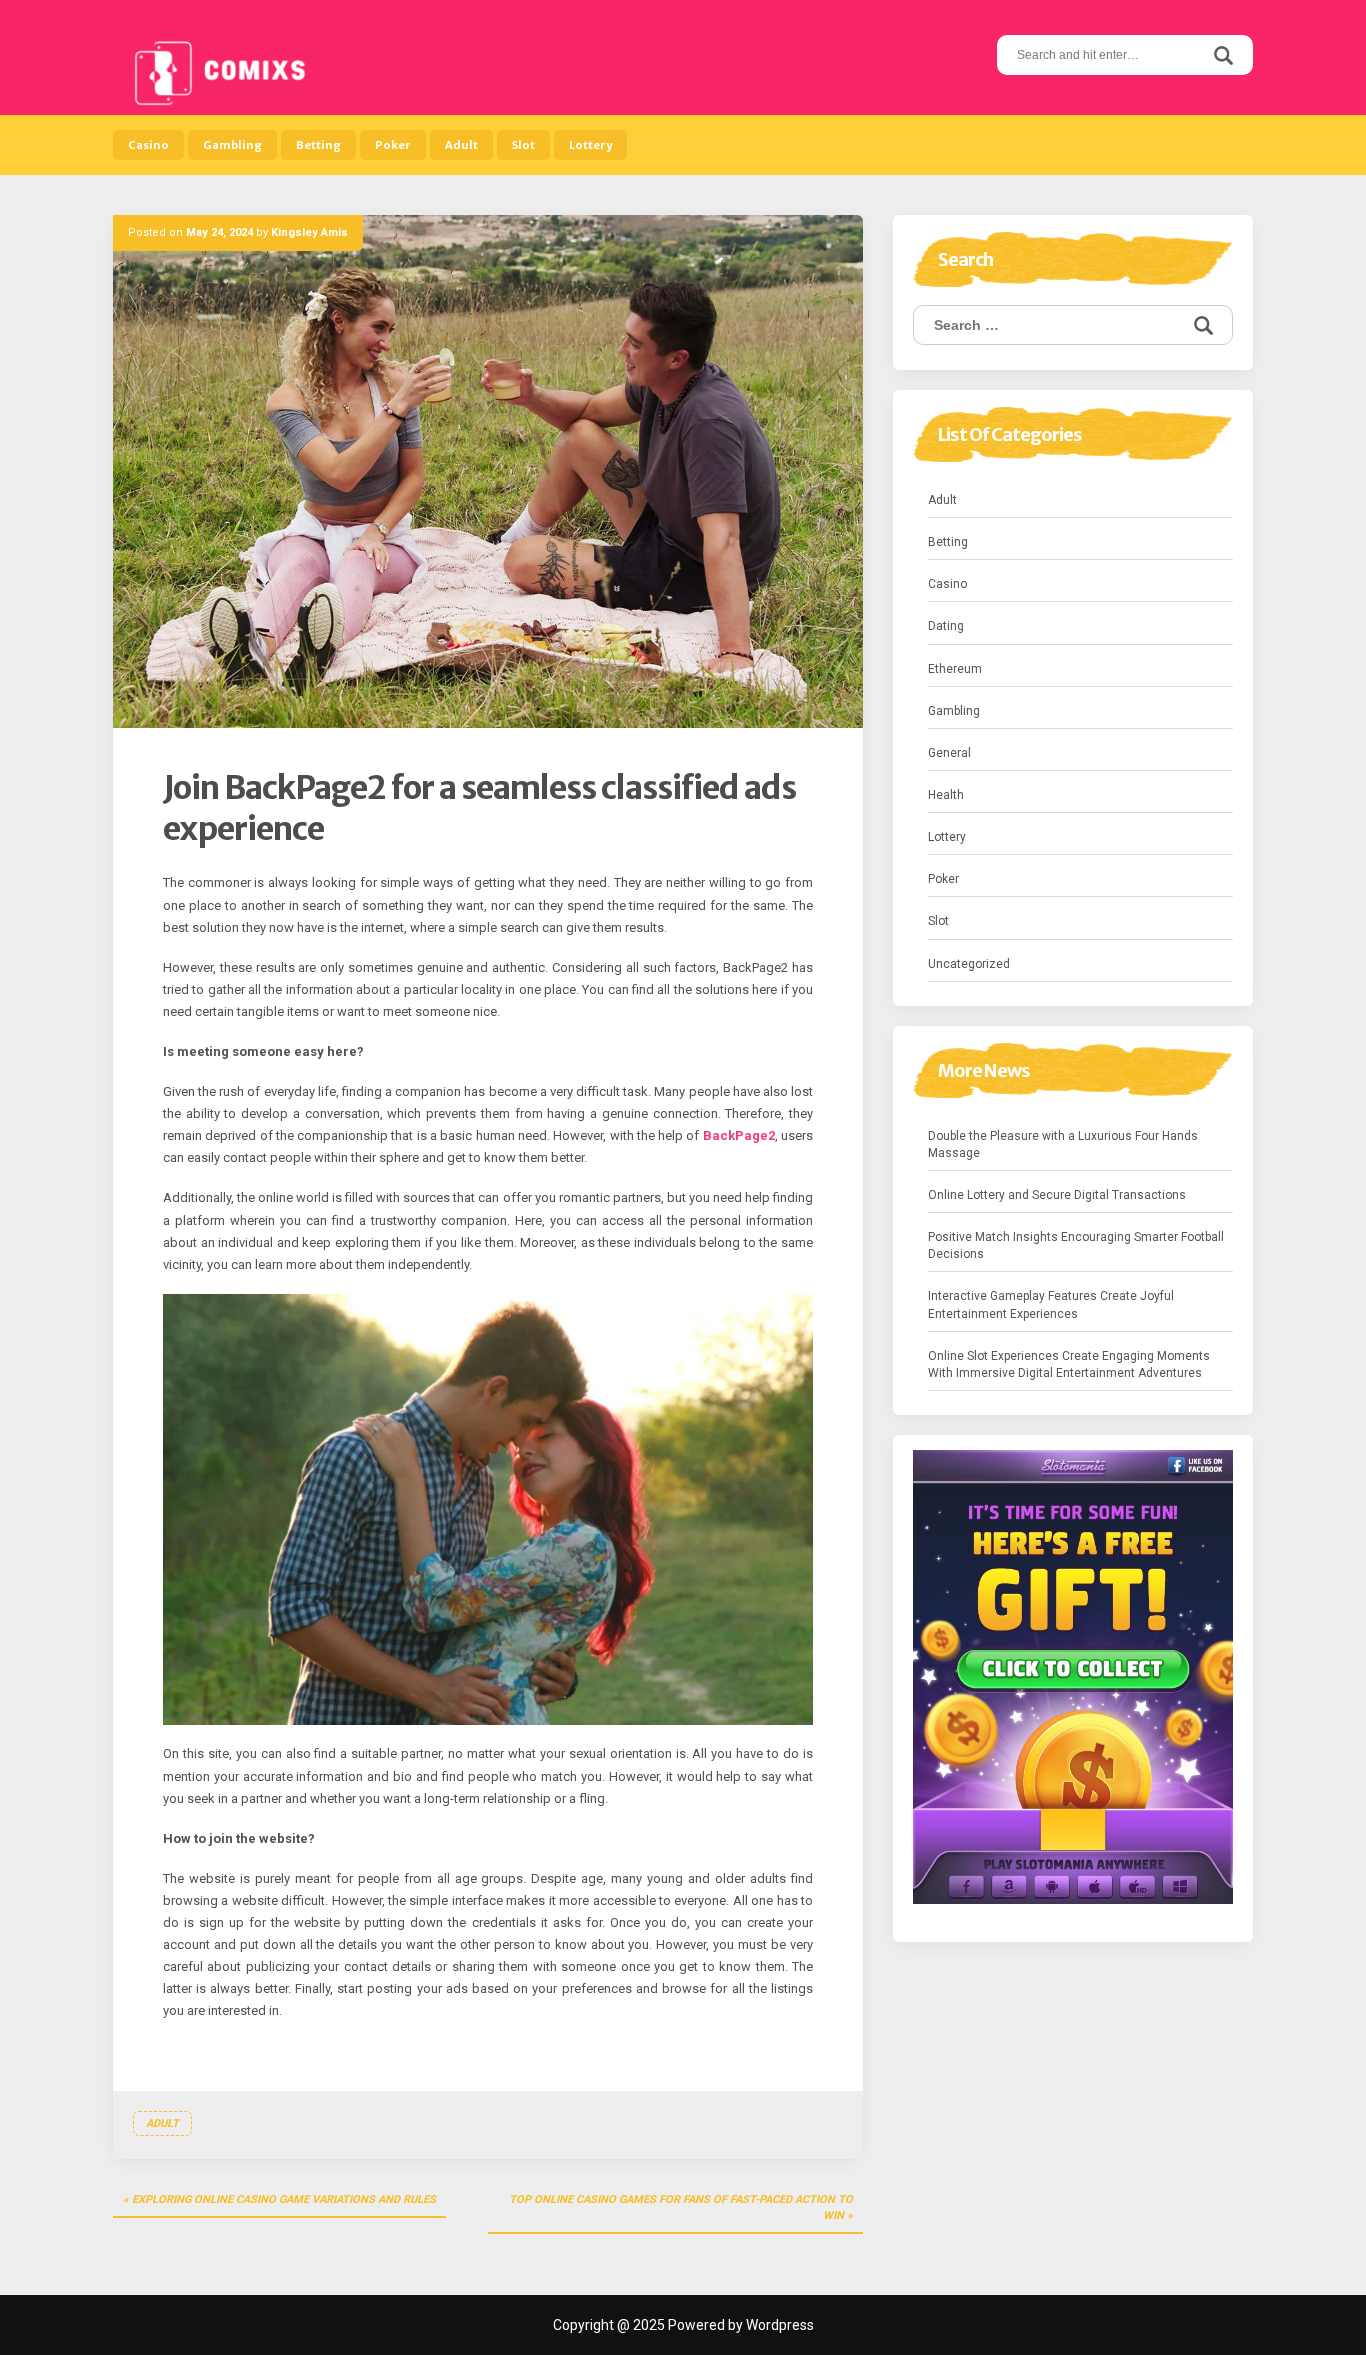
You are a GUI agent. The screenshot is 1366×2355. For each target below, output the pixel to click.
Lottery (590, 145)
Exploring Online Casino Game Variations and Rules (284, 2199)
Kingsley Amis (309, 232)
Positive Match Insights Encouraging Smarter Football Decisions (1076, 1245)
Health (946, 795)
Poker (393, 145)
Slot (523, 145)
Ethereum (955, 669)
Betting (318, 145)
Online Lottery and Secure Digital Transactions (1057, 1195)
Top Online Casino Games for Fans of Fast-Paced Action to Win (681, 2207)
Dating (946, 626)
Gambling (232, 145)
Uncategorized (969, 964)
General (949, 753)
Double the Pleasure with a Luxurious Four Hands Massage (1063, 1144)
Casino (148, 145)
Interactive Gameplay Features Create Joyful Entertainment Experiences (1051, 1304)
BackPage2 (739, 1135)
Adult (461, 145)
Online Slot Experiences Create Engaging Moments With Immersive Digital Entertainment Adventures (1069, 1364)
